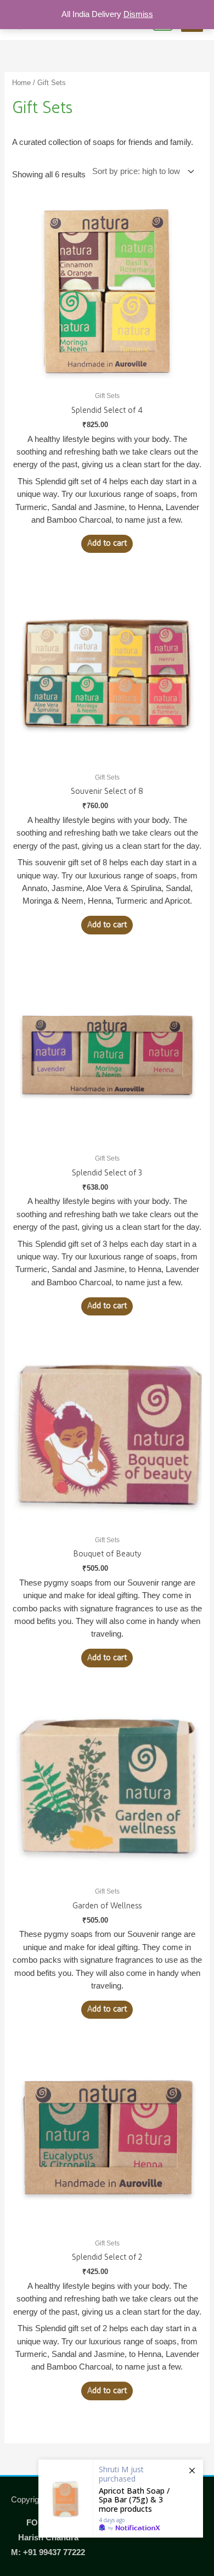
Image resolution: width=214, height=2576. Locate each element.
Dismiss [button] (138, 14)
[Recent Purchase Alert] (121, 2499)
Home (21, 83)
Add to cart (107, 543)
